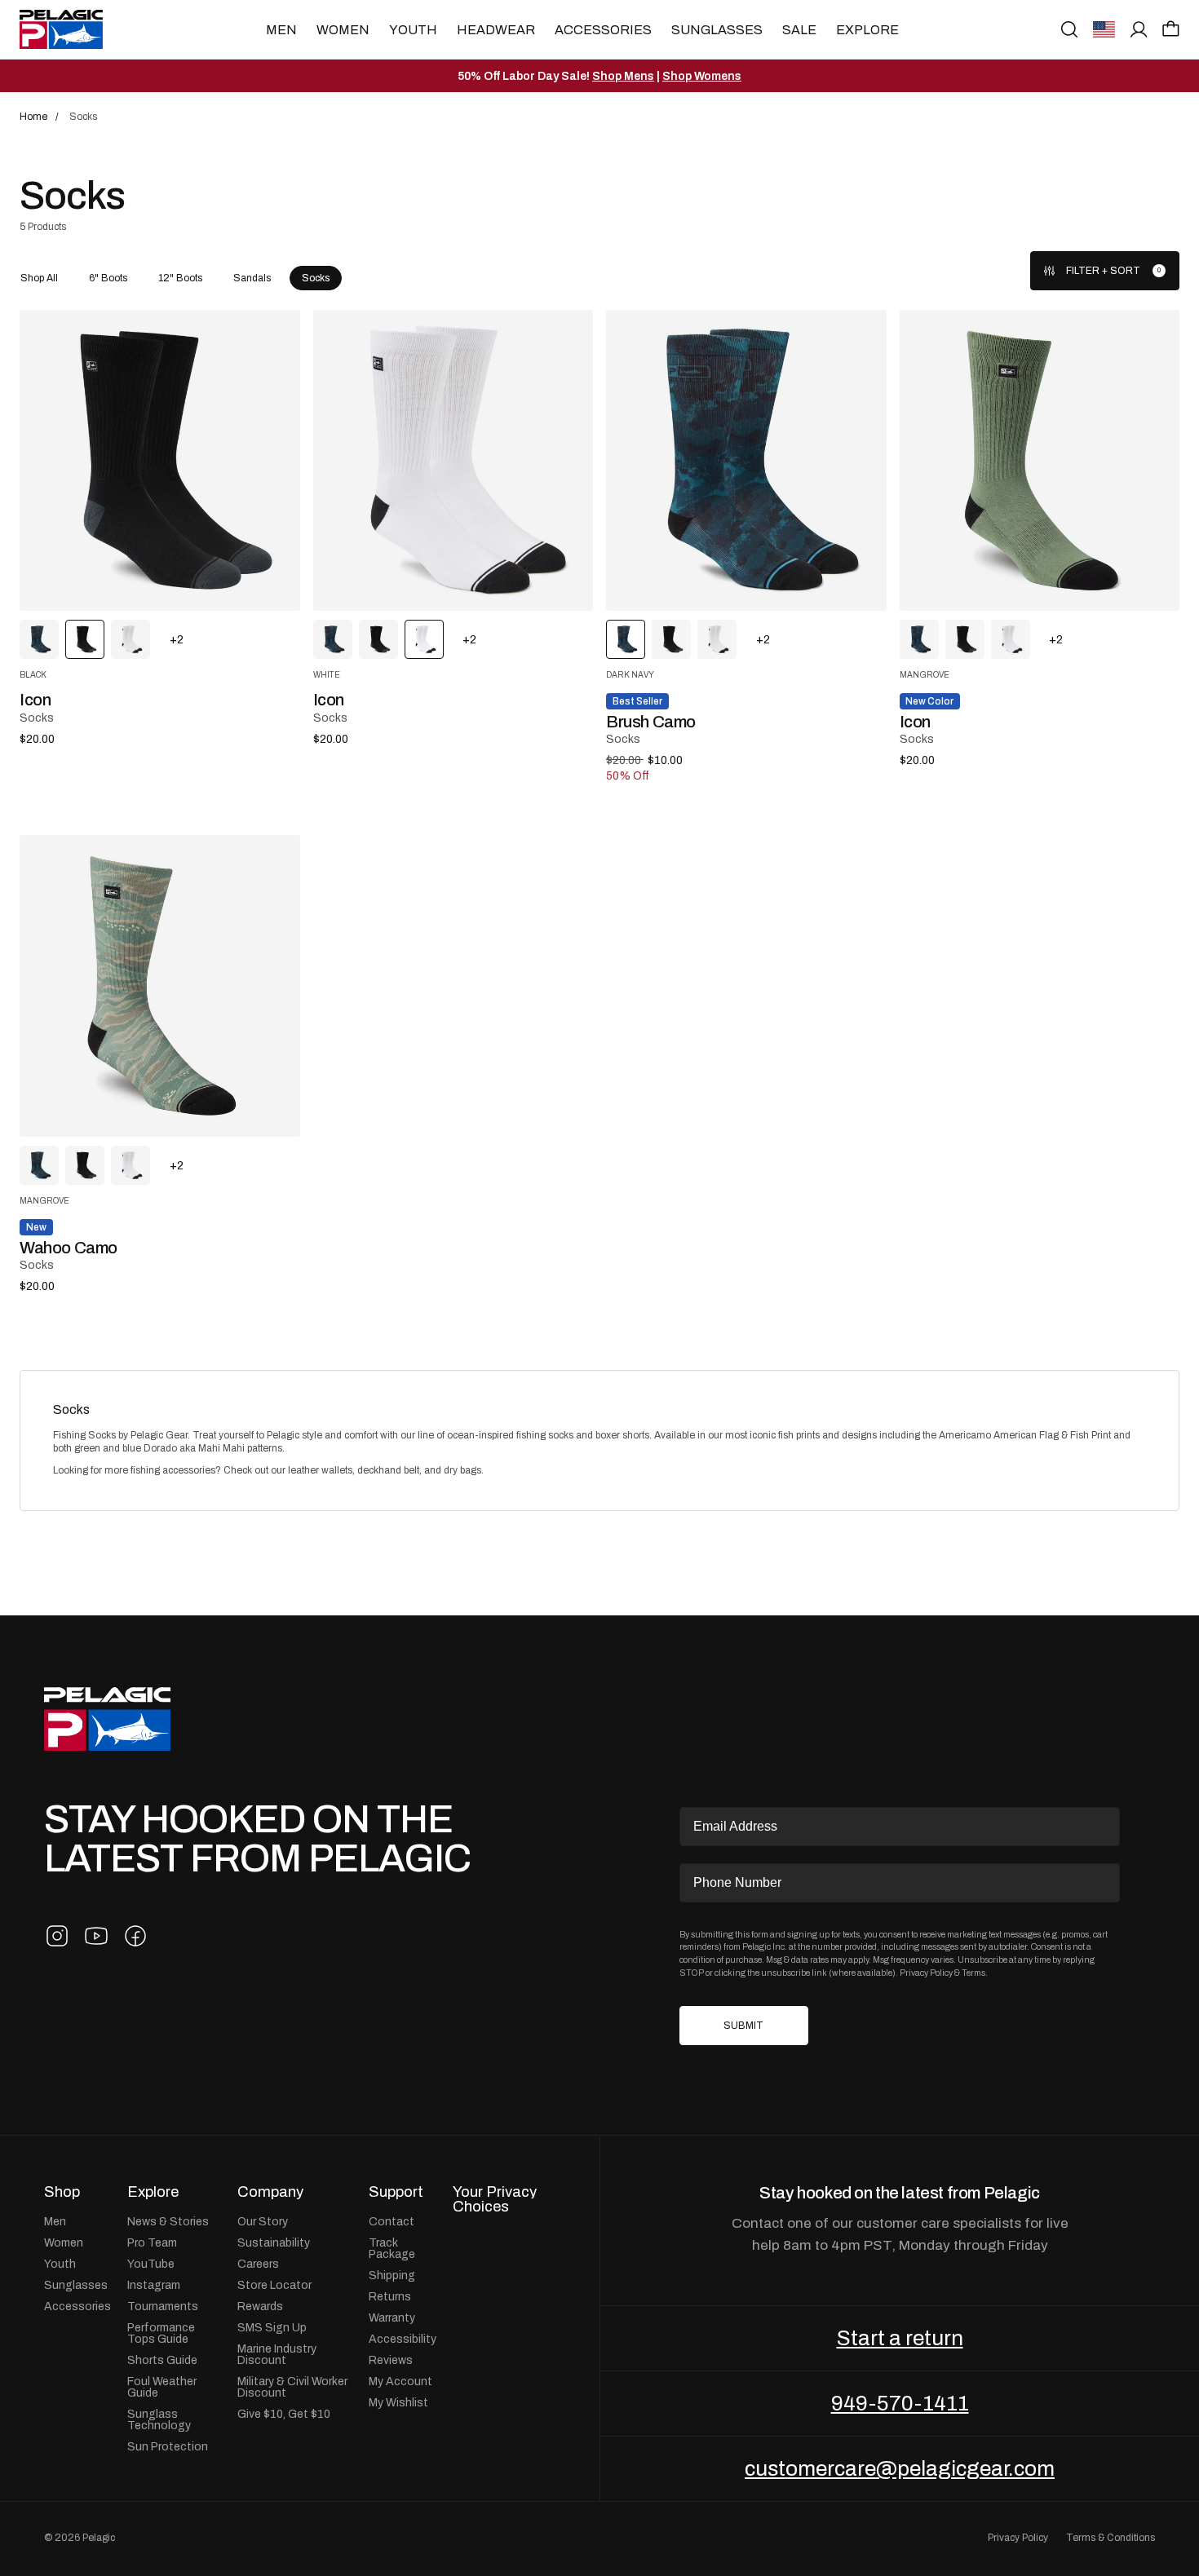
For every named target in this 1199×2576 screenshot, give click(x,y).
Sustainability (274, 2242)
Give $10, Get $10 (284, 2414)
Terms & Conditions (1111, 2538)
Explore (867, 30)
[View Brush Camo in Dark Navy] (39, 639)
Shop (62, 2192)
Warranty (392, 2318)
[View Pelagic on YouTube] (96, 1936)
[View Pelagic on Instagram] (57, 1936)
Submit (743, 2026)
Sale (799, 30)
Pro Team (152, 2242)
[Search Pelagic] (1069, 29)
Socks (71, 1410)
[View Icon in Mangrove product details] (1040, 460)
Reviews (391, 2360)
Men (281, 30)
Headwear (496, 30)
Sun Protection (168, 2446)
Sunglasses (717, 30)
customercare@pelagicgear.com (900, 2468)
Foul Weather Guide (162, 2387)
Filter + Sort (1103, 271)
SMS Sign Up (272, 2327)
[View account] (1139, 29)
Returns (390, 2296)
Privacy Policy (926, 1973)
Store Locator (274, 2285)
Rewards (260, 2306)
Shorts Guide (162, 2360)
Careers (258, 2264)
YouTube (151, 2264)
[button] (1171, 29)
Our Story (263, 2221)
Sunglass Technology (159, 2419)
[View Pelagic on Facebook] (135, 1936)
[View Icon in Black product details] (160, 460)
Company (270, 2192)
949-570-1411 (900, 2403)
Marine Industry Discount (277, 2354)
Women (343, 30)
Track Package (392, 2248)
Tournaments (163, 2306)
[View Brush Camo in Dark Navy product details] (746, 460)
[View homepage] (61, 29)
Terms (973, 1973)
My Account (400, 2381)
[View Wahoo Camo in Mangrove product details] (160, 985)
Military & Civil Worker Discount (292, 2387)
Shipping (392, 2275)
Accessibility (403, 2339)
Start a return (900, 2338)
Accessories (603, 30)
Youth (413, 30)
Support (396, 2192)
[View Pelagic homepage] (107, 1719)
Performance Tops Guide (161, 2333)
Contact (392, 2221)
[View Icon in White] (131, 639)
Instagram (154, 2285)
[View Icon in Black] (378, 639)
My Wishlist (398, 2402)
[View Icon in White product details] (453, 460)
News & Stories (168, 2221)
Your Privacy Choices (495, 2200)
